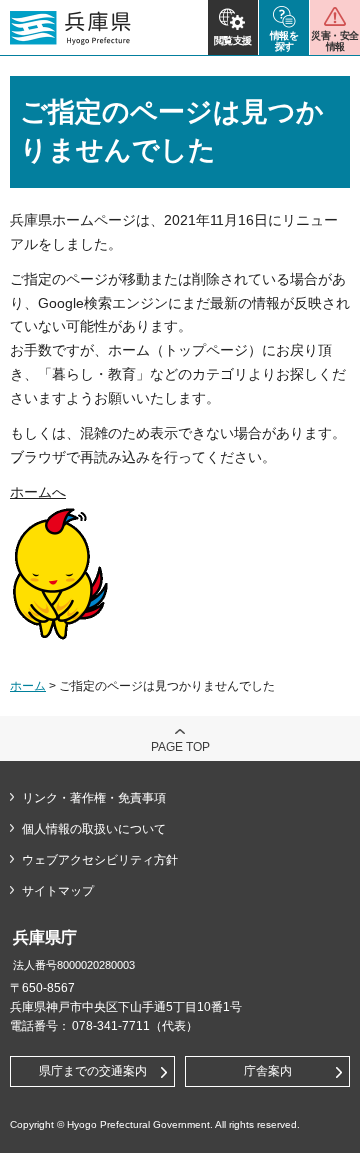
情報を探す (284, 41)
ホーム (28, 686)
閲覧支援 (233, 40)
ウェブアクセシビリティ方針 (100, 860)
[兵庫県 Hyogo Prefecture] (70, 28)
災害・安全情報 (334, 41)
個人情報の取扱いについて (94, 829)
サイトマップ (58, 891)
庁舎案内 (268, 1071)
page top (180, 747)
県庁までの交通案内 (93, 1071)
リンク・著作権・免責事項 (94, 798)
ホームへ (38, 492)
